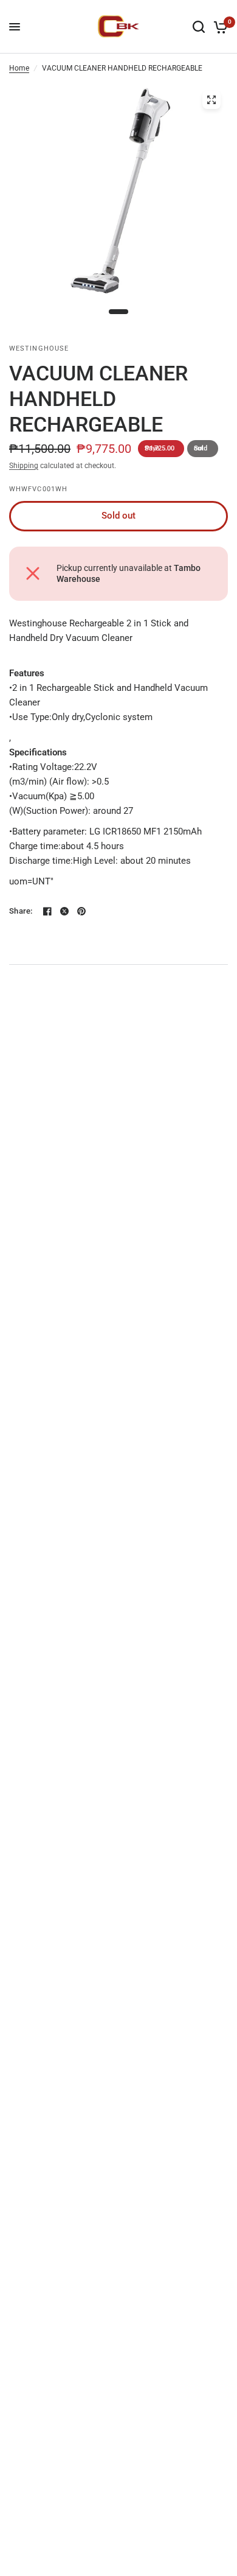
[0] (218, 27)
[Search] (199, 27)
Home (19, 68)
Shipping (24, 466)
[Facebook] (47, 911)
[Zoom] (211, 100)
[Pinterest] (81, 911)
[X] (64, 911)
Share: (21, 911)
